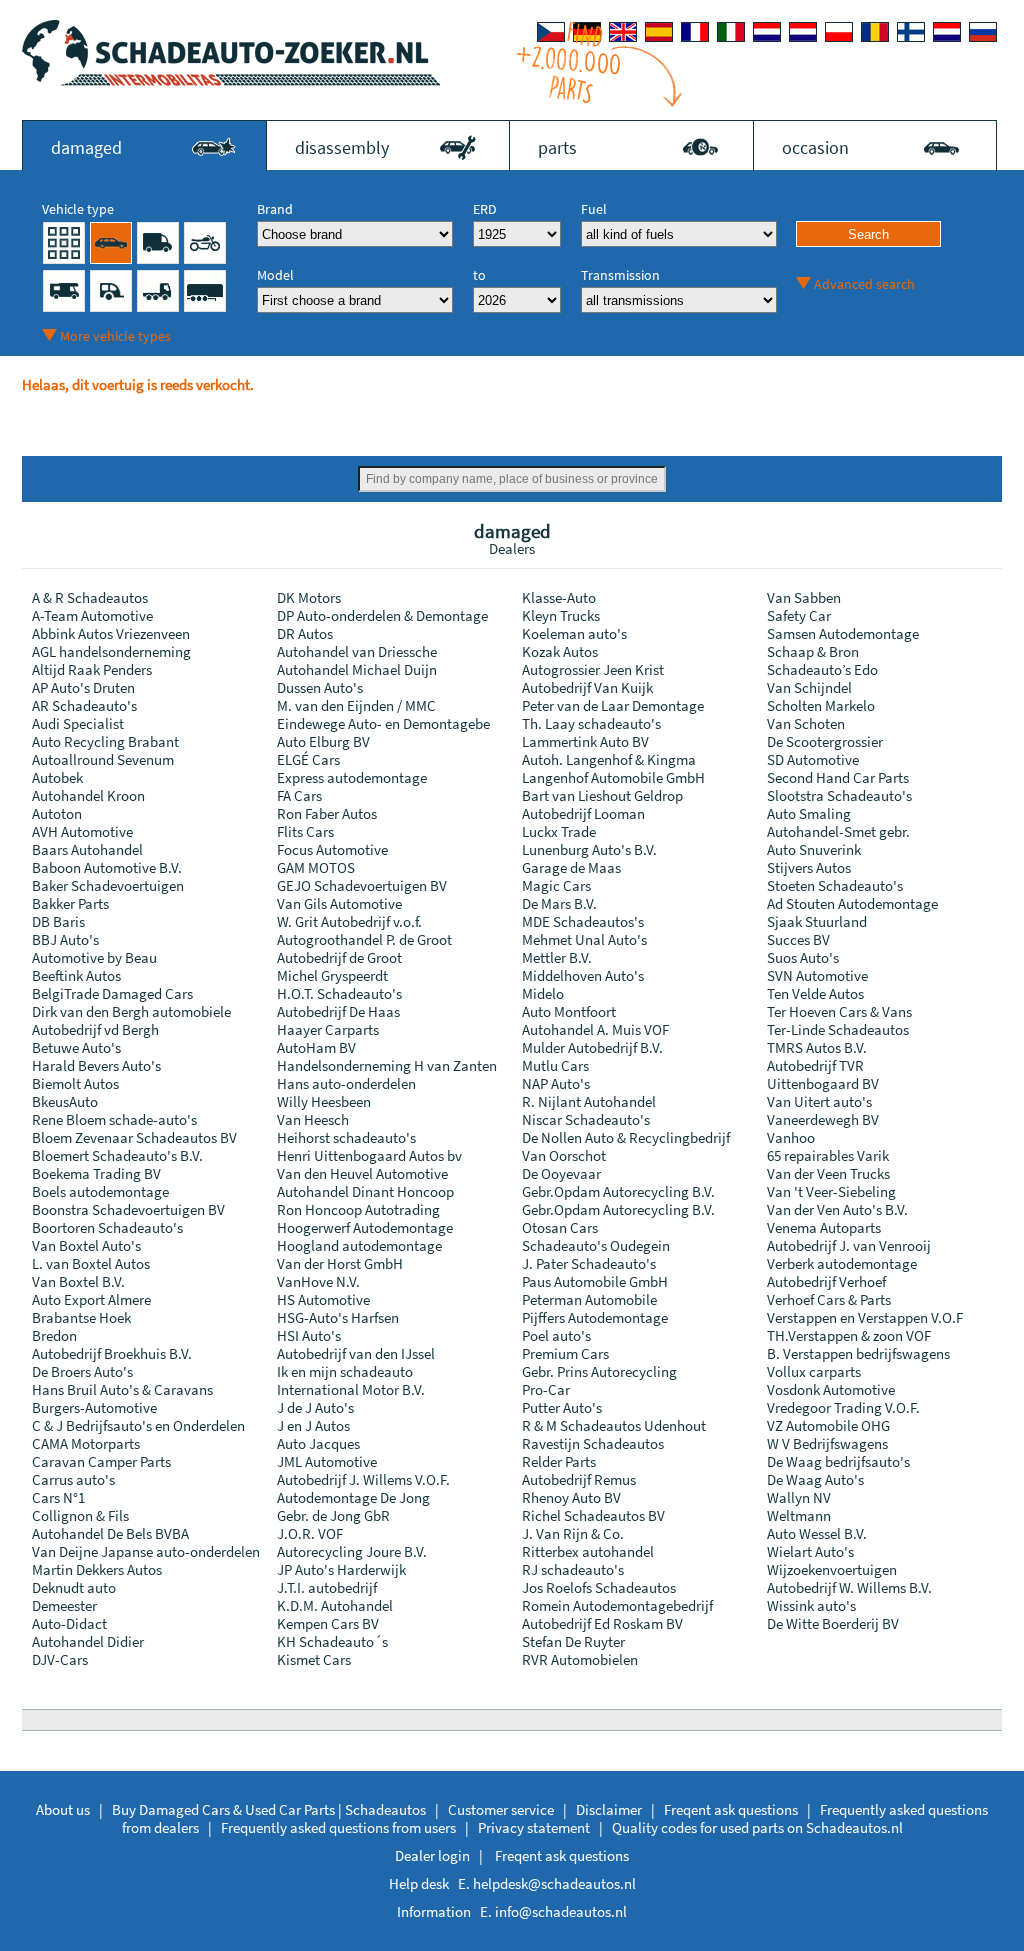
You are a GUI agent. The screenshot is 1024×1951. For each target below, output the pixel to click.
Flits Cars (305, 831)
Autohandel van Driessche (357, 651)
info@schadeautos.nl (561, 1911)
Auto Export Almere (91, 1299)
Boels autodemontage (100, 1191)
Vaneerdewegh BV (823, 1119)
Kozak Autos (560, 651)
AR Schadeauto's (84, 705)
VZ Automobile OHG (828, 1425)
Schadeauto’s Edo (822, 669)
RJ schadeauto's (573, 1569)
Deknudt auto (74, 1587)
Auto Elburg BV (323, 741)
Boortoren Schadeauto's (107, 1227)
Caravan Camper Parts (101, 1461)
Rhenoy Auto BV (571, 1497)
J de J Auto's (315, 1407)
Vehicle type (78, 209)
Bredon (54, 1335)
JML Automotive (327, 1461)
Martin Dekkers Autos (97, 1569)
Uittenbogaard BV (823, 1083)
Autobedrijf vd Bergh (95, 1029)
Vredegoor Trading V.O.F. (843, 1407)
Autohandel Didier (88, 1641)
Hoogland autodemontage (359, 1245)
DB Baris (58, 921)
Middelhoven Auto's (583, 975)
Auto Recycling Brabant (105, 741)
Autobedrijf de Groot (339, 957)
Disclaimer (609, 1809)
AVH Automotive (82, 831)
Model (275, 275)
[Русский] (983, 32)
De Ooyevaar (561, 1173)
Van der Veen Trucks (828, 1173)
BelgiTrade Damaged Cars (112, 993)
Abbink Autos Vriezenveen (111, 633)
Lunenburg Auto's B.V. (589, 849)
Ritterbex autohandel (588, 1551)
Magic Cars (556, 885)
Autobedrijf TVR (815, 1065)
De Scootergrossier (825, 741)
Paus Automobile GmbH (595, 1281)
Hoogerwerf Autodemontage (365, 1227)
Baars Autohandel (87, 849)
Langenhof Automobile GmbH (613, 777)
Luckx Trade (559, 831)
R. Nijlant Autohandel (589, 1101)
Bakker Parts (70, 903)
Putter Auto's (562, 1407)
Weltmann (799, 1515)
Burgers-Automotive (94, 1407)
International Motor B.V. (351, 1389)
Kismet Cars (314, 1659)
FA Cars (299, 795)
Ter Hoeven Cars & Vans (839, 1011)
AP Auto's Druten (83, 687)
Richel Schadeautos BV (593, 1515)
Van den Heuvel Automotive (362, 1173)
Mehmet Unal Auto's (584, 939)
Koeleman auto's (574, 633)
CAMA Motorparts (86, 1443)
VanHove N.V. (318, 1281)
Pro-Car (546, 1389)
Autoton (57, 813)
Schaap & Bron (813, 651)
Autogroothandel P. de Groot (364, 939)
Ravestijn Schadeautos (593, 1443)
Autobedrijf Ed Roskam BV (602, 1623)
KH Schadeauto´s (332, 1641)
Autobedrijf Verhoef (826, 1281)
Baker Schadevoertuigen (108, 885)
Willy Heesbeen (324, 1101)
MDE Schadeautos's (583, 921)
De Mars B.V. (559, 903)
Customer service (501, 1809)
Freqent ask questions (731, 1809)
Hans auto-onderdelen (346, 1083)
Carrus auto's (73, 1479)
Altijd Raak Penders (92, 669)
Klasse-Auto (559, 597)
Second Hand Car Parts (838, 777)
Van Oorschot (564, 1155)
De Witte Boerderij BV (833, 1623)
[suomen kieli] (911, 32)
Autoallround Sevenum (103, 759)
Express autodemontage (352, 777)
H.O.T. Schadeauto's (339, 993)
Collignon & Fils (80, 1515)
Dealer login (432, 1855)
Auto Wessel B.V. (817, 1533)
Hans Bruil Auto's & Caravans (122, 1389)
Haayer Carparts (328, 1029)
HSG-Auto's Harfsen (338, 1317)
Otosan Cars (560, 1227)
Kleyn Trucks (561, 615)
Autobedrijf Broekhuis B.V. (112, 1353)
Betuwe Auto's (76, 1047)
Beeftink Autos (76, 975)
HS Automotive (323, 1299)
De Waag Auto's (815, 1479)
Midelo (543, 993)
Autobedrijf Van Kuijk (587, 687)
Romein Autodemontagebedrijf (617, 1605)
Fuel (594, 209)
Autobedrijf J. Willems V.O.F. (363, 1479)
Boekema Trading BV (96, 1173)
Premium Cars (565, 1353)
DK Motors (309, 597)
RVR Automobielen (580, 1659)
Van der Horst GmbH (340, 1263)
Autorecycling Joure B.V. (352, 1551)
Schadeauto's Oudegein (596, 1245)
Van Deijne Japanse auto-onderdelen (146, 1551)
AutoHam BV (316, 1047)
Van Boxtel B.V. (78, 1281)
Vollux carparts (814, 1371)
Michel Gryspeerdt (332, 975)
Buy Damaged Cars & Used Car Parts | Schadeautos (269, 1809)
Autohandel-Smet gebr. (838, 831)
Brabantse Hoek (81, 1317)
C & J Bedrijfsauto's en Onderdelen (138, 1425)
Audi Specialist (78, 723)
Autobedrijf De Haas (338, 1011)
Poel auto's (556, 1335)
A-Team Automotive (92, 615)
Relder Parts (559, 1461)
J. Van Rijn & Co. (573, 1533)
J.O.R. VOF (310, 1533)
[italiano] (731, 32)
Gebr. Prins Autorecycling (599, 1371)
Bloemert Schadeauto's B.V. (117, 1155)
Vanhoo (791, 1137)
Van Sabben (804, 597)
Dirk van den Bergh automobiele (131, 1011)
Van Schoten (806, 723)
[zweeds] (947, 32)
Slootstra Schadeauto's (839, 795)
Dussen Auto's (320, 687)
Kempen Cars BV (328, 1623)
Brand (275, 209)
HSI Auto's (309, 1335)
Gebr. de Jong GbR (333, 1515)
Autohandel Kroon (88, 795)
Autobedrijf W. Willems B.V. (849, 1587)
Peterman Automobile (589, 1299)
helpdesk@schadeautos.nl (554, 1883)
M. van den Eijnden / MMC (356, 705)
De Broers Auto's (82, 1371)
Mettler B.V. (557, 957)
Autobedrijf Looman (583, 813)
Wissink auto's (811, 1605)
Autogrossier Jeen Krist (593, 669)
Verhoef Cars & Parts (829, 1299)
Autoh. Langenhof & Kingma (609, 759)
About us (63, 1809)
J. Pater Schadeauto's (589, 1263)
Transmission (620, 275)
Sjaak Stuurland (817, 921)
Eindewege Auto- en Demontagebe (383, 723)
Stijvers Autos (809, 867)
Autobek (57, 777)
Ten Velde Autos (815, 993)
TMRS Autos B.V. (817, 1047)
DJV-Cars (60, 1659)
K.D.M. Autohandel (335, 1605)
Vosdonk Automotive (831, 1389)
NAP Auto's (556, 1083)
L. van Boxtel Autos (91, 1263)
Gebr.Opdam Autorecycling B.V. (618, 1191)
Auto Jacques (318, 1443)
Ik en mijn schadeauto (345, 1371)
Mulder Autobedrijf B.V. (592, 1047)
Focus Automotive (332, 849)
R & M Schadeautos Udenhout (614, 1425)
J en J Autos (313, 1425)
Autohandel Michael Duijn (357, 669)
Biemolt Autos (75, 1083)
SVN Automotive (817, 975)
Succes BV (798, 939)
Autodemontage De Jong (353, 1497)
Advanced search (864, 284)
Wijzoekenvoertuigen (832, 1569)
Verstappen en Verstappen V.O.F (865, 1317)
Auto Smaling (809, 813)
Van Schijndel (809, 687)
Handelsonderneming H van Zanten (387, 1065)
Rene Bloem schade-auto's (114, 1119)
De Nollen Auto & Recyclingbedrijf (626, 1137)
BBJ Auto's (65, 939)
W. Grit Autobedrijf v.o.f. (349, 921)
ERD (485, 209)
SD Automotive (813, 759)
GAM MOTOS (316, 867)
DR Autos (305, 633)
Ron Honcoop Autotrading (358, 1209)
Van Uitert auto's (819, 1101)
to (479, 275)
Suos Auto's (803, 957)
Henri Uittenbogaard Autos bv (369, 1155)
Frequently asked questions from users (338, 1827)
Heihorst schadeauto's (346, 1137)
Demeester (64, 1605)
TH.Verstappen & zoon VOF (849, 1335)
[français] (695, 32)
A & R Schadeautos (90, 597)
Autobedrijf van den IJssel (356, 1353)
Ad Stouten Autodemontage (852, 903)
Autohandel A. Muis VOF (595, 1029)
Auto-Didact (69, 1623)
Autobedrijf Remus (579, 1479)
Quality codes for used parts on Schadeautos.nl (757, 1827)
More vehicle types (115, 336)
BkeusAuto (65, 1101)
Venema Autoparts (824, 1227)
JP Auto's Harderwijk (341, 1569)
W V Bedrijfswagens (827, 1443)
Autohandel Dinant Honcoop (365, 1191)
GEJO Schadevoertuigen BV (362, 885)
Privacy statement (534, 1827)
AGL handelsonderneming (111, 651)
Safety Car (799, 615)
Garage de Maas (571, 867)
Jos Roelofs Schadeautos (599, 1587)
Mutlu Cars (555, 1065)
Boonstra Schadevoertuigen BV (128, 1209)
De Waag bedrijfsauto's (838, 1461)
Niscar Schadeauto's (586, 1119)
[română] (875, 32)
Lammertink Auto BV (585, 741)
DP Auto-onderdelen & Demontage (382, 615)
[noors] (803, 32)
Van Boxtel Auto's (86, 1245)
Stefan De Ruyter (573, 1641)
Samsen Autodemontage (843, 633)
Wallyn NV (799, 1497)
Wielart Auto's (810, 1551)
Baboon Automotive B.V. (107, 867)
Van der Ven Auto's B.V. (837, 1209)
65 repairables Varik (828, 1155)
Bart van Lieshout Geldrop (602, 795)
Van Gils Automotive (339, 903)
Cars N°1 (58, 1497)
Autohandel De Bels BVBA (110, 1533)
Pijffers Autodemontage (595, 1317)
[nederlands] (767, 32)
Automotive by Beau (94, 957)
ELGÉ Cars (308, 759)
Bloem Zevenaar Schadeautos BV (134, 1137)
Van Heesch (313, 1119)
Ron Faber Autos (327, 813)
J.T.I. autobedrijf (327, 1587)
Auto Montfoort (569, 1011)
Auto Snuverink (814, 849)
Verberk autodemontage (842, 1263)
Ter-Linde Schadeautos (838, 1029)
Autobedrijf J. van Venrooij (849, 1245)
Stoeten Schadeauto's (835, 885)
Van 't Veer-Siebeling (831, 1191)
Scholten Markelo (821, 705)
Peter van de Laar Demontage (613, 705)
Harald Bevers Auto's (96, 1065)
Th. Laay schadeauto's (591, 723)
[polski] (839, 32)
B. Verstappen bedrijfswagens (858, 1353)
